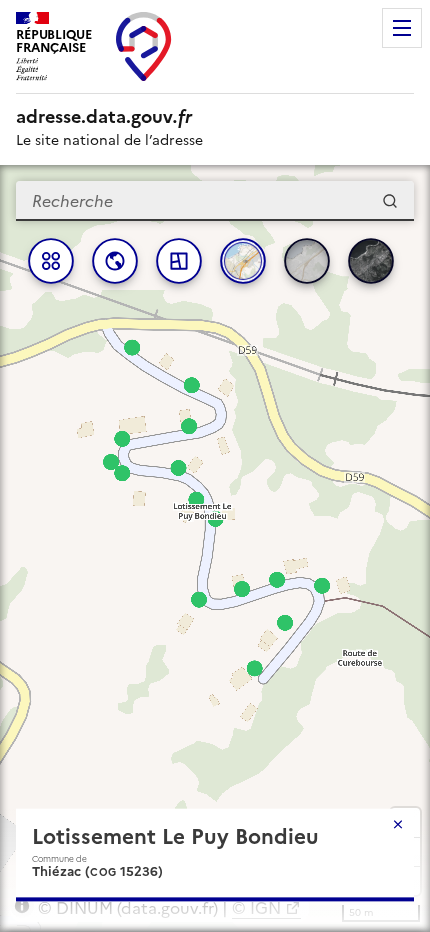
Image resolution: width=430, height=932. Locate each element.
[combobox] (215, 201)
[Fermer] (398, 824)
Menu (402, 28)
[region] (215, 548)
